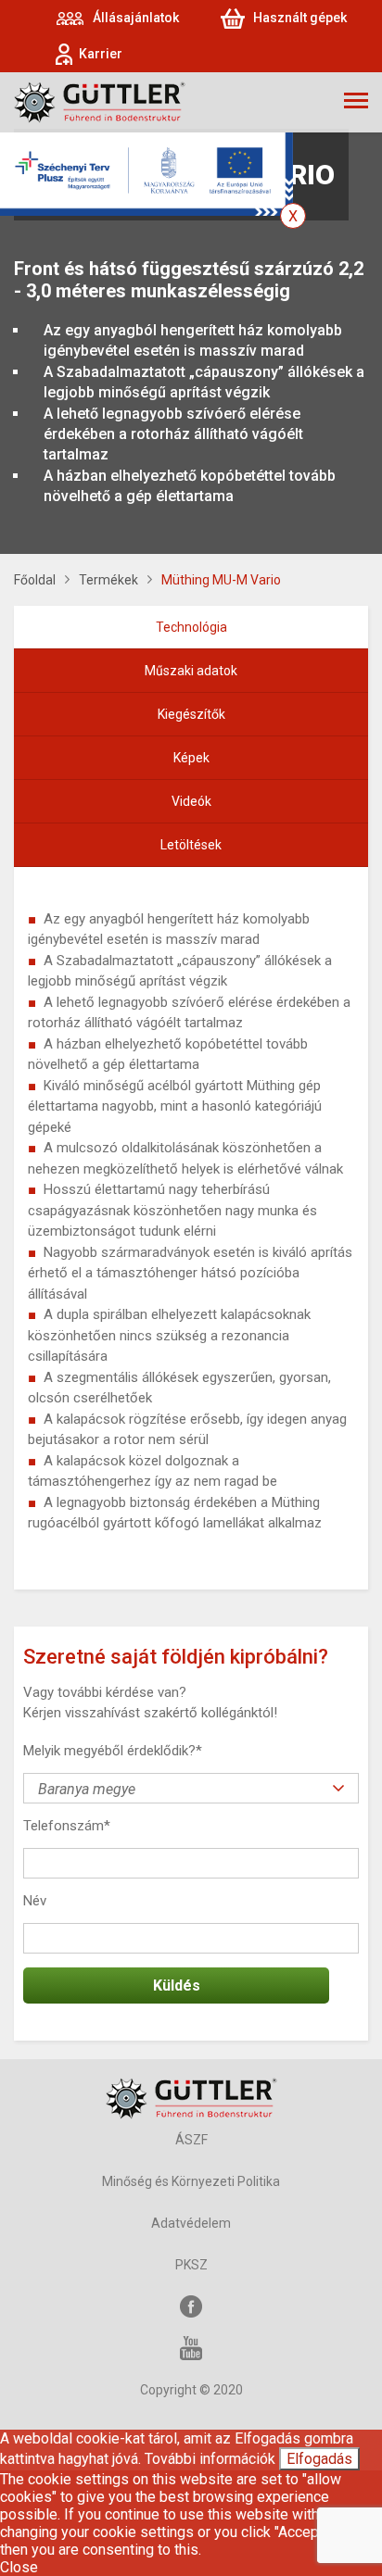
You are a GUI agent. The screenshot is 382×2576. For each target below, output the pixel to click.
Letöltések (191, 845)
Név (35, 1901)
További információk (210, 2459)
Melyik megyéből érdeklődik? (113, 1751)
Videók (191, 801)
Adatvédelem (191, 2223)
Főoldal (35, 580)
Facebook (191, 2307)
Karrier (101, 54)
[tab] (191, 628)
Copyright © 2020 (191, 2390)
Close (19, 2567)
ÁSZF (191, 2140)
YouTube (191, 2349)
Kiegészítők (191, 714)
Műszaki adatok (191, 671)
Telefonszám (67, 1826)
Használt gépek (300, 18)
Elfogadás (319, 2459)
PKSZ (191, 2265)
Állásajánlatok (136, 18)
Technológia (191, 627)
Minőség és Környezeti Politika (191, 2181)
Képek (191, 758)
